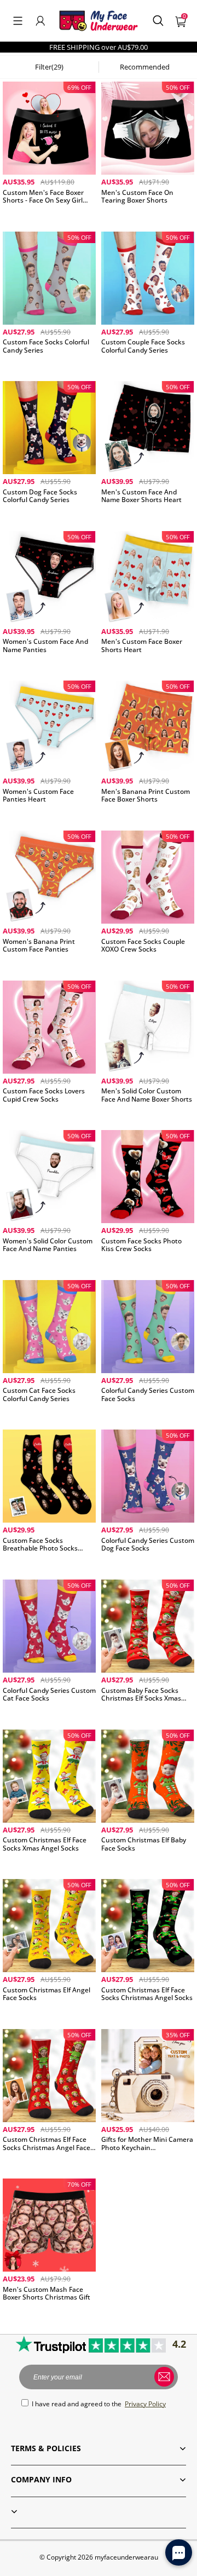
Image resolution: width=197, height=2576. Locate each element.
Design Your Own (49, 215)
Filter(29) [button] (49, 67)
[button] (18, 21)
